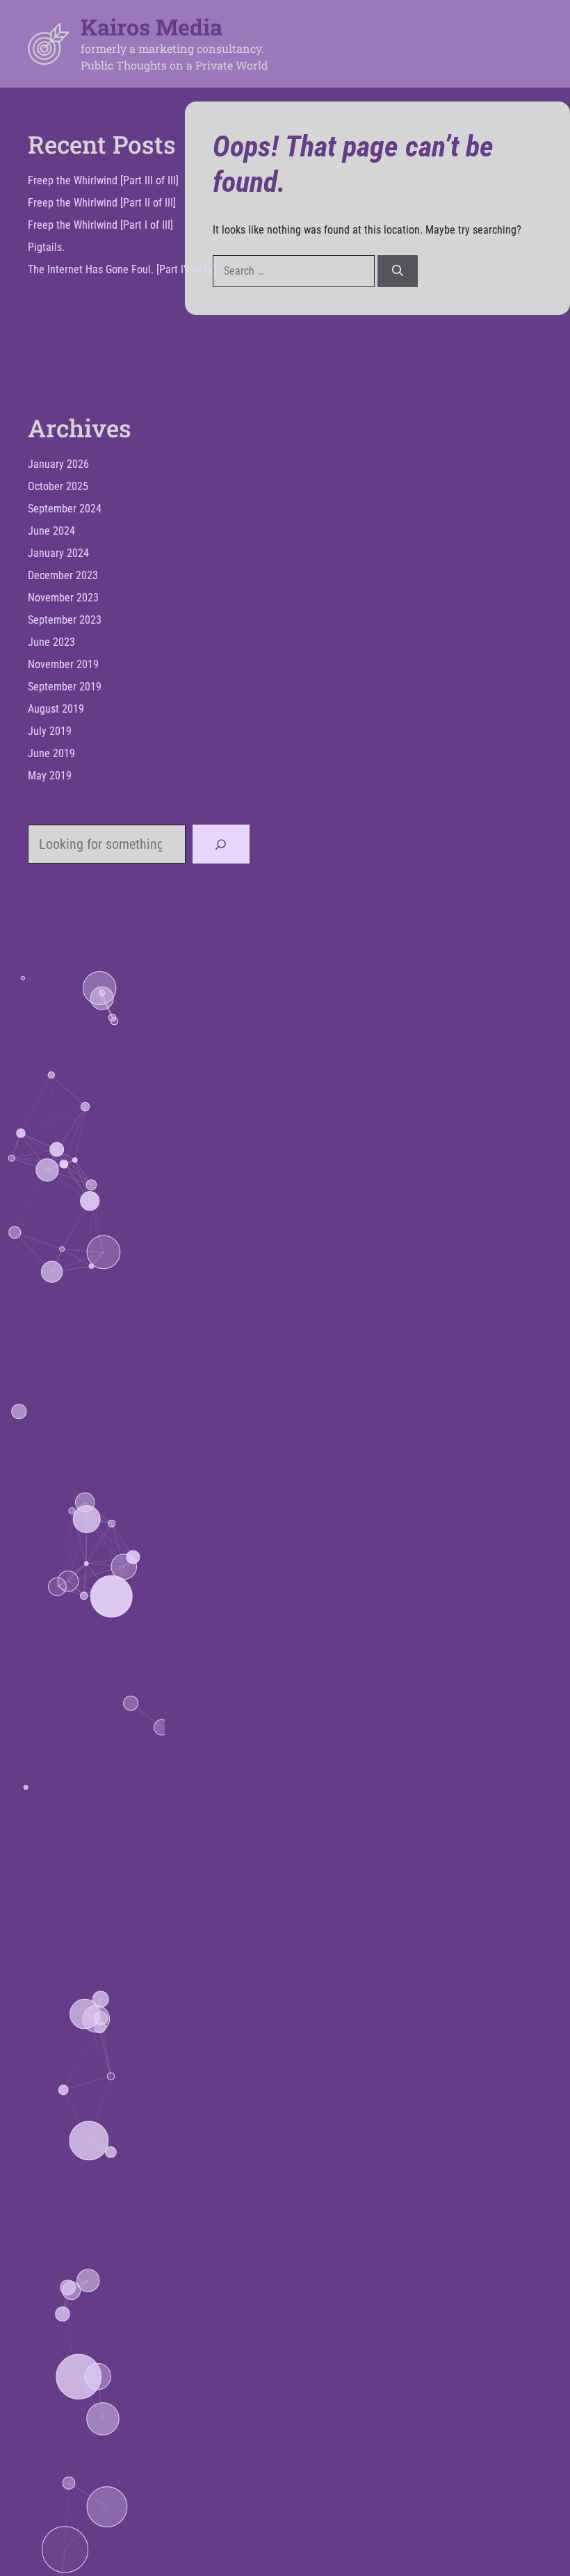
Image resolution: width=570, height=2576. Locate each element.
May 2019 (50, 776)
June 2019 (51, 753)
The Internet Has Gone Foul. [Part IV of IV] (122, 269)
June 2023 (51, 642)
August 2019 (56, 709)
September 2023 (65, 620)
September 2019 (65, 687)
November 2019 (63, 664)
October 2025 (58, 486)
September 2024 (65, 509)
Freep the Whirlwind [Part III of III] (103, 180)
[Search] (398, 271)
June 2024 (51, 531)
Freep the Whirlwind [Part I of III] (100, 225)
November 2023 (63, 598)
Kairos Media (152, 27)
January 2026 (58, 464)
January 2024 (58, 553)
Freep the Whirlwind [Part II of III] (102, 203)
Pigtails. (46, 247)
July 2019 (50, 731)
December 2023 (63, 575)
